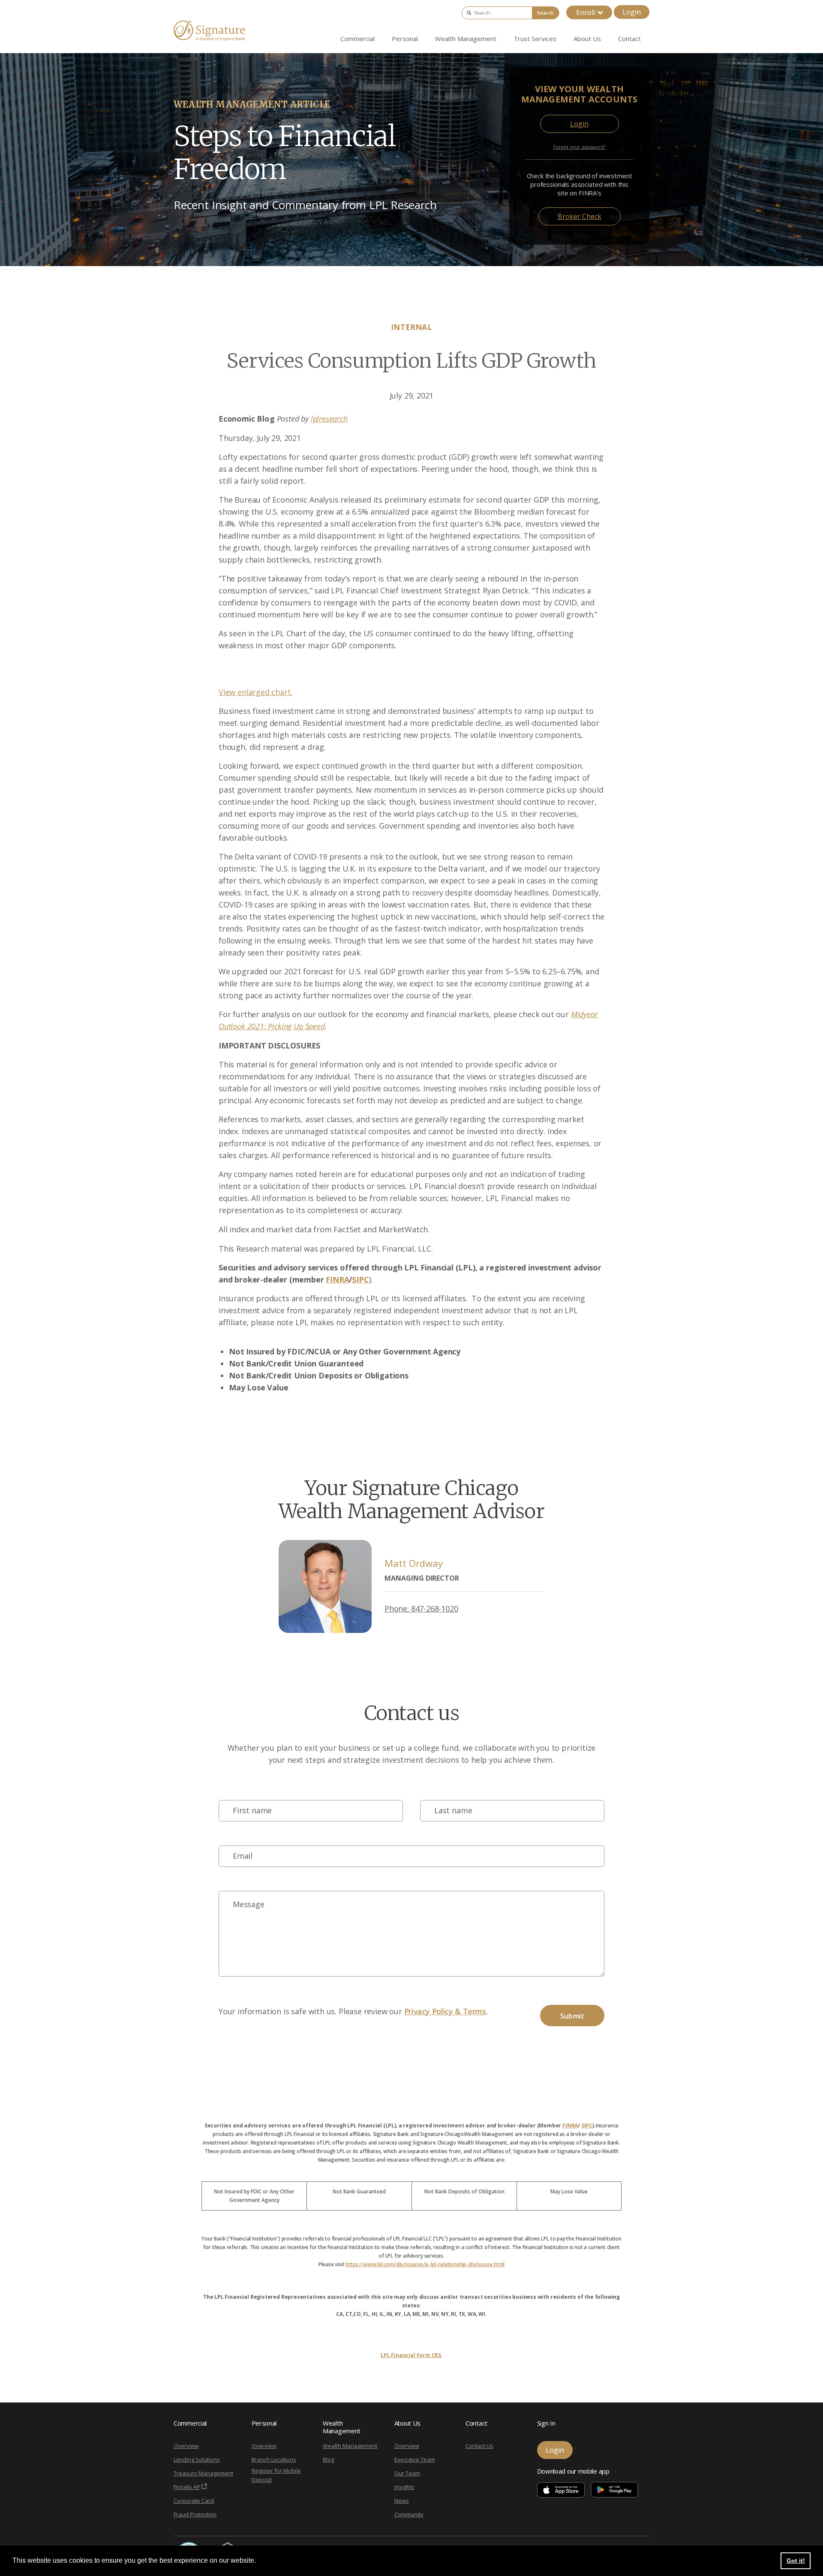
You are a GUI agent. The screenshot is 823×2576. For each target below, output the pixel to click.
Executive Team (415, 2459)
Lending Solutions (197, 2459)
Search (545, 13)
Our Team (407, 2473)
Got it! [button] (796, 2561)
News (402, 2501)
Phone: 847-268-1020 (421, 1609)
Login (632, 12)
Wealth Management (350, 2446)
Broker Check (580, 216)
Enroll (586, 12)
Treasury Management (203, 2473)
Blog (328, 2459)
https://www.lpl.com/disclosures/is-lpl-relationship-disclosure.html (425, 2264)
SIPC (587, 2125)
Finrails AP (187, 2487)
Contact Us (479, 2446)
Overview (186, 2446)
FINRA (570, 2125)
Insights (404, 2487)
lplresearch (329, 419)
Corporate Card (194, 2501)
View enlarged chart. (255, 692)
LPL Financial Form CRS (411, 2355)
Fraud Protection (195, 2514)
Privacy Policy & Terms (445, 2011)
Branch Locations (274, 2459)
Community (409, 2514)
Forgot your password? (579, 147)
